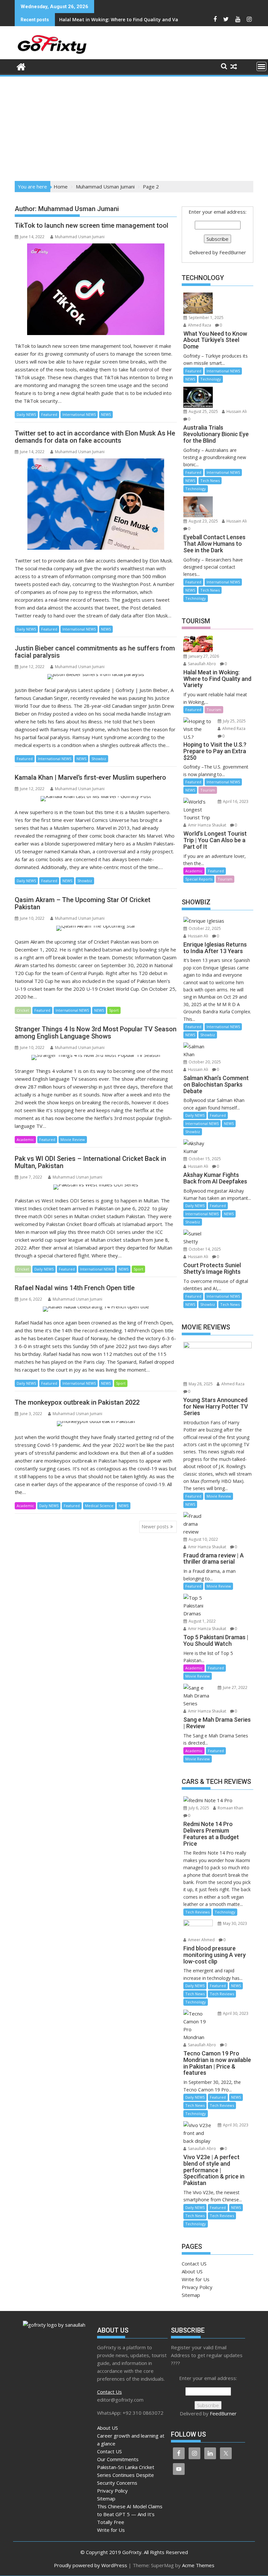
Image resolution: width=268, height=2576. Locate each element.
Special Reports (199, 879)
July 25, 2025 (234, 721)
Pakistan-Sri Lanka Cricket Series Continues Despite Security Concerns (126, 2475)
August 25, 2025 (203, 411)
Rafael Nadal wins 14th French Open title (75, 1288)
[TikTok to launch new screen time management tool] (96, 289)
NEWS (106, 414)
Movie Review (73, 1139)
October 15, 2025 (204, 1159)
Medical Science (99, 1506)
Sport (114, 1010)
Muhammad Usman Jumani (80, 237)
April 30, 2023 (235, 2013)
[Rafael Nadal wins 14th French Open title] (96, 1309)
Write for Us (196, 2279)
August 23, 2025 (203, 521)
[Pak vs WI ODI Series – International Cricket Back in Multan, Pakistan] (96, 1187)
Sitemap (191, 2295)
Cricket (23, 1010)
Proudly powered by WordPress (91, 2565)
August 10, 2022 (203, 1539)
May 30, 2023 (234, 1923)
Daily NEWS (26, 414)
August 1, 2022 (202, 1621)
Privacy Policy (197, 2287)
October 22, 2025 (204, 928)
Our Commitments (118, 2459)
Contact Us (109, 2392)
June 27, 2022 (235, 1688)
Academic (25, 1139)
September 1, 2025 (206, 318)
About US (192, 2271)
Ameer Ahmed (201, 1940)
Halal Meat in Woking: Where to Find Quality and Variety (124, 19)
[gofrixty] (21, 66)
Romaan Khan (230, 1808)
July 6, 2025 (198, 1808)
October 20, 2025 (204, 1062)
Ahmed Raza (199, 325)
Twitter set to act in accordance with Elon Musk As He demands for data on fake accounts (95, 437)
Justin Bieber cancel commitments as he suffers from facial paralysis (95, 652)
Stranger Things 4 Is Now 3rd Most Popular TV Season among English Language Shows (96, 1033)
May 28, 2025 (200, 1384)
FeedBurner (233, 252)
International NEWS (79, 414)
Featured (49, 414)
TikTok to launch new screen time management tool (92, 225)
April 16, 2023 (235, 801)
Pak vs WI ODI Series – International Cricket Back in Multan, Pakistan (90, 1162)
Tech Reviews (197, 1912)
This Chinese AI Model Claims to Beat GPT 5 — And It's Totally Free (130, 2514)
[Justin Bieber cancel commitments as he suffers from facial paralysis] (96, 677)
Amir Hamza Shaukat (207, 825)
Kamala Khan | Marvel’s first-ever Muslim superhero (90, 777)
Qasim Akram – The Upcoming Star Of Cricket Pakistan (83, 903)
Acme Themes (198, 2565)
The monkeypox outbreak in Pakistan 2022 (77, 1402)
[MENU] (261, 66)
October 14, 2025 (204, 1249)
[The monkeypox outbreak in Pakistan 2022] (96, 1424)
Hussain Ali (236, 411)
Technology (211, 379)
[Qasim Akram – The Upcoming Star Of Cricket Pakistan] (96, 928)
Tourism (214, 710)
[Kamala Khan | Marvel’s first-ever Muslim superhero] (96, 799)
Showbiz (99, 759)
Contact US (194, 2264)
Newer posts (155, 1527)
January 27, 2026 (203, 656)
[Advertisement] (134, 127)
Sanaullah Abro (201, 664)
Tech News (210, 480)
